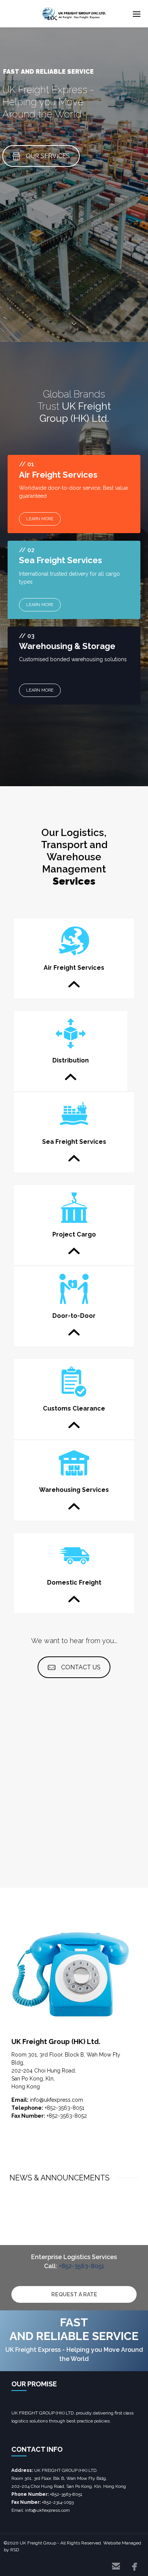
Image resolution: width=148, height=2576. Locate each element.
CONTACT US (81, 1667)
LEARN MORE (40, 519)
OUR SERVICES (48, 156)
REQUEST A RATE (74, 2294)
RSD (15, 2550)
